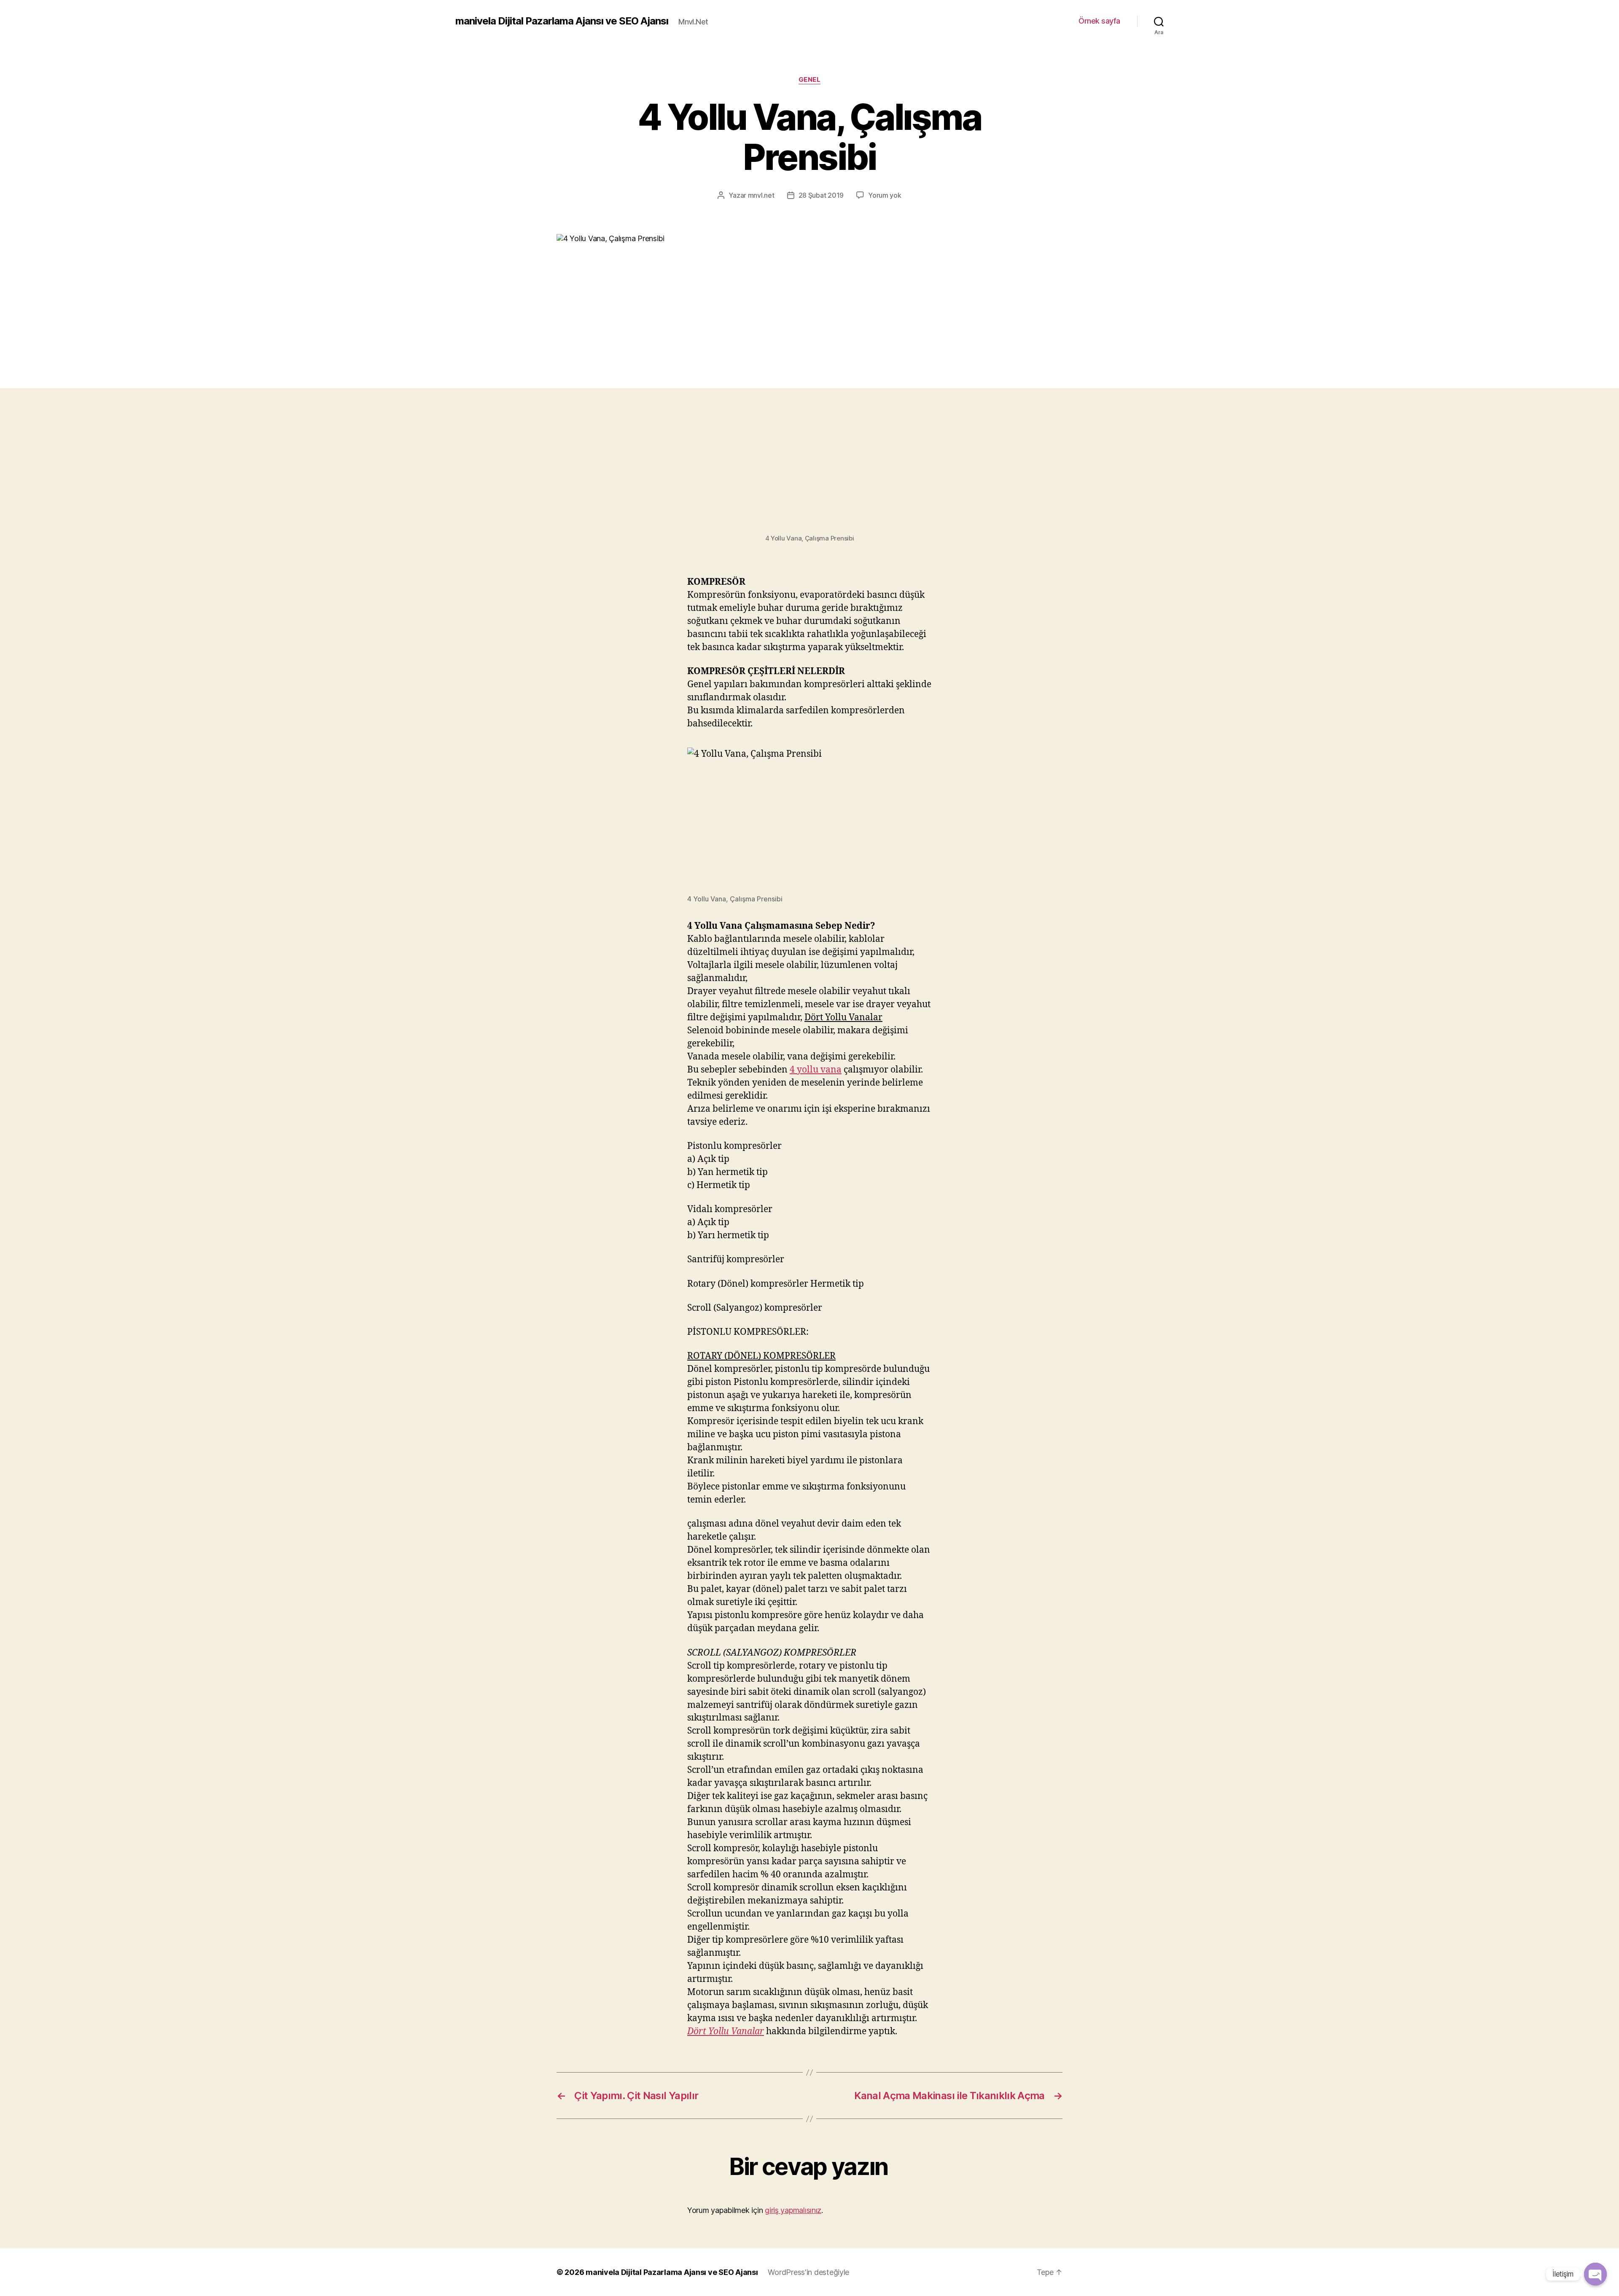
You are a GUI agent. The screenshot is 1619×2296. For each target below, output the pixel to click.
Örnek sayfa (1099, 21)
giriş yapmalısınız (793, 2210)
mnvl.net (761, 195)
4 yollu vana (816, 1070)
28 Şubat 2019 (821, 195)
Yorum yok (885, 195)
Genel (810, 80)
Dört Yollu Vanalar (726, 2031)
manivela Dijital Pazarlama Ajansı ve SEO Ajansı (562, 21)
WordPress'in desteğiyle (808, 2272)
